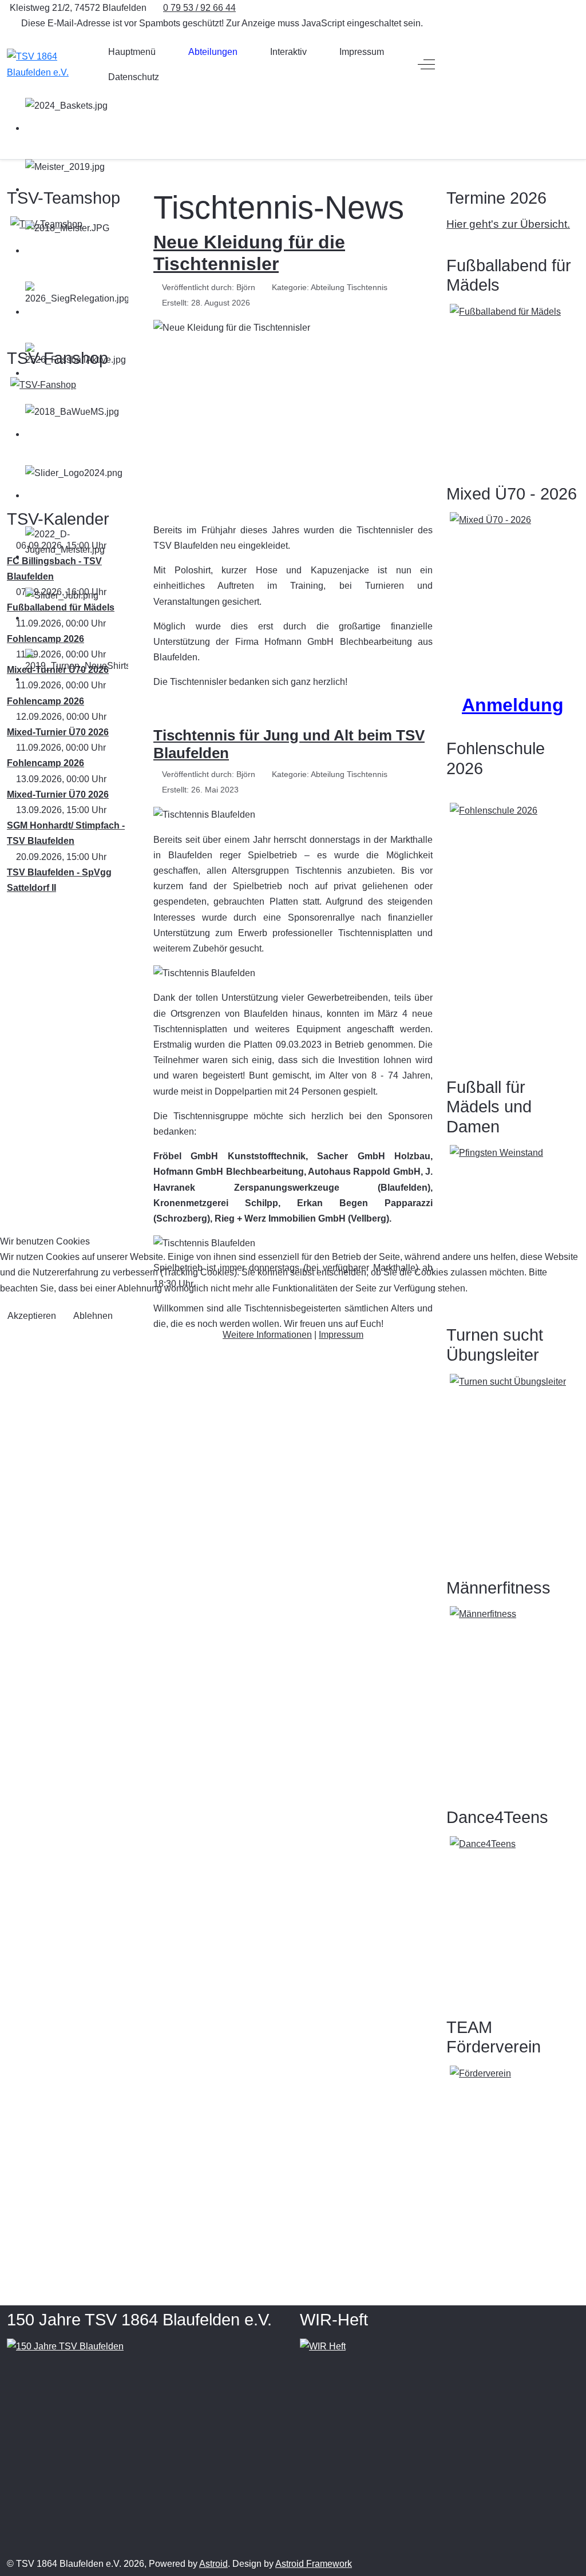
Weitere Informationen (267, 1335)
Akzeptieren (32, 1316)
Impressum (341, 1335)
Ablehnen (93, 1316)
